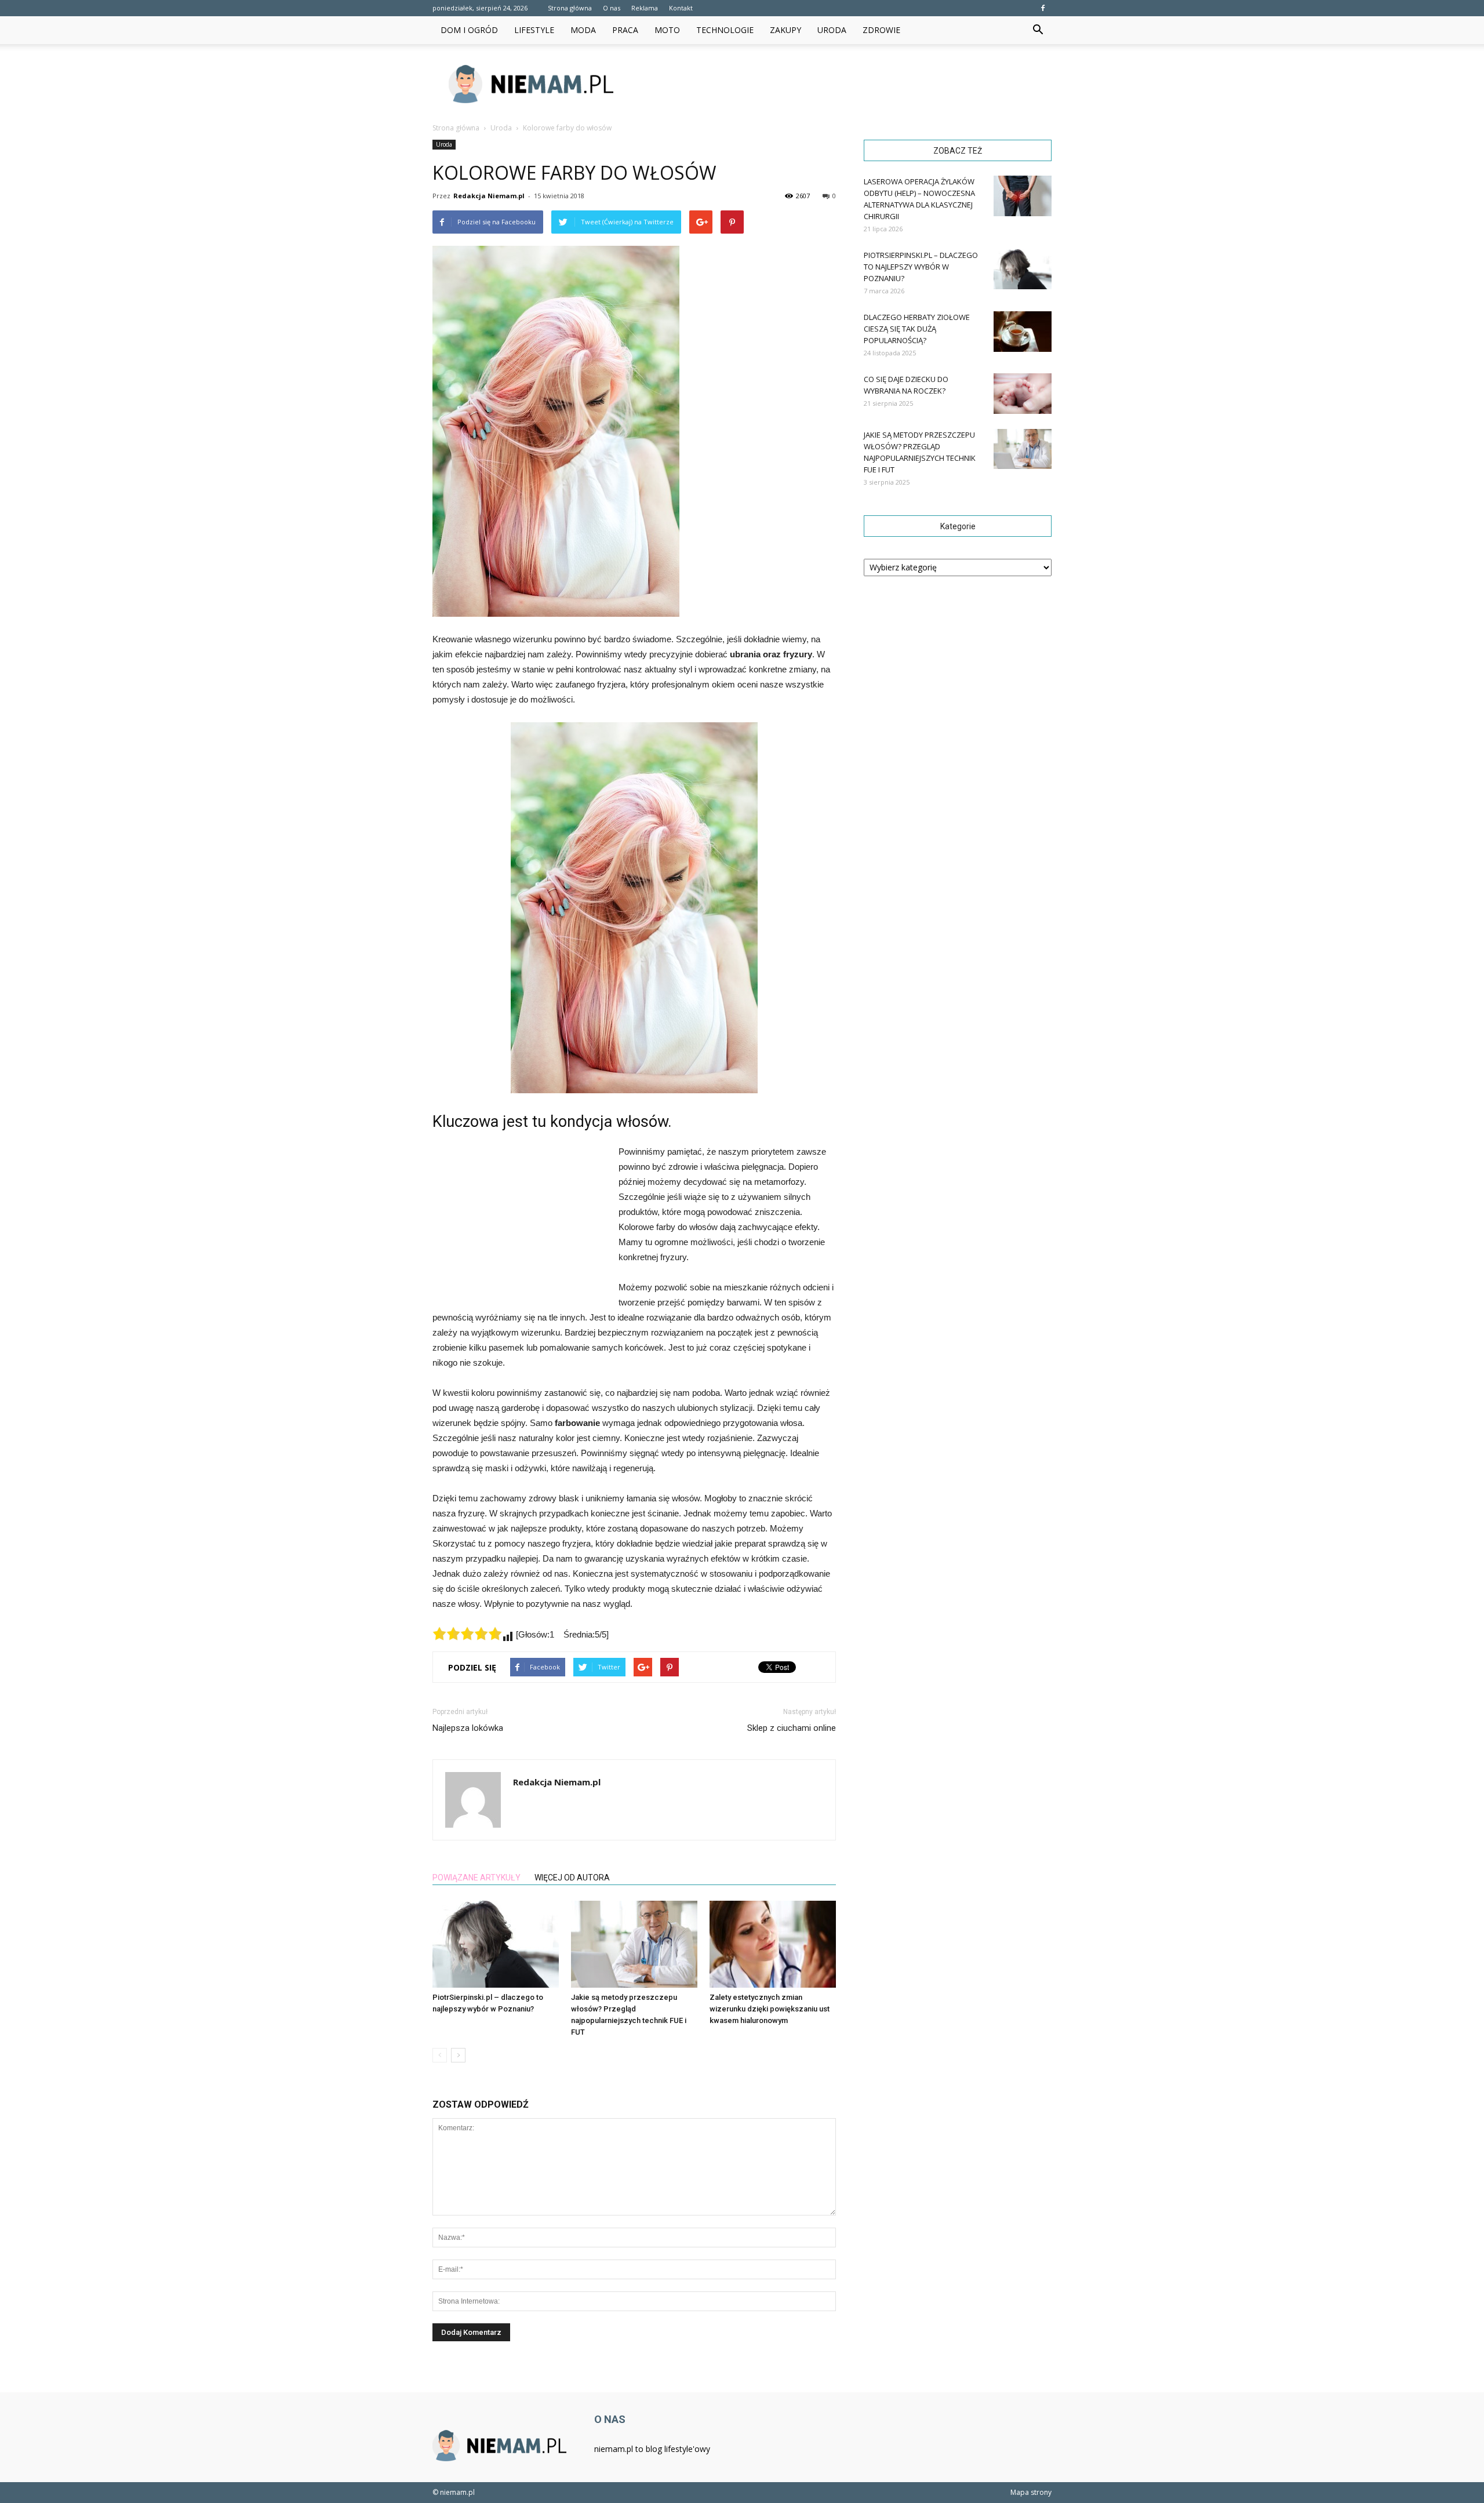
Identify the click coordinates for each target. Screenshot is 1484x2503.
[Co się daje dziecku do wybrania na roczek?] (1023, 394)
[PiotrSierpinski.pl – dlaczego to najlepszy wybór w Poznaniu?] (496, 1944)
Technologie (725, 30)
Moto (667, 30)
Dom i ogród (469, 30)
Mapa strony (1031, 2492)
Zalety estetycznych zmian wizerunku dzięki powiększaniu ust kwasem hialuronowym (770, 2009)
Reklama (645, 8)
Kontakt (681, 8)
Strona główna (570, 8)
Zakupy (785, 30)
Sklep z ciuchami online (792, 1728)
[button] (1038, 30)
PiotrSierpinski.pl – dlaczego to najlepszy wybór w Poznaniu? (921, 267)
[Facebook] (1043, 8)
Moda (583, 30)
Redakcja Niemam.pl (489, 196)
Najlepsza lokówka (468, 1728)
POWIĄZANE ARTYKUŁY (477, 1878)
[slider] (467, 1634)
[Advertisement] (841, 84)
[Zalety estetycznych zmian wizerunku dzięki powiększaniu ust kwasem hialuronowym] (773, 1944)
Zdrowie (881, 30)
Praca (625, 30)
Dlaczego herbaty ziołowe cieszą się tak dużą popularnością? (917, 329)
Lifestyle (534, 30)
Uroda (832, 30)
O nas (612, 8)
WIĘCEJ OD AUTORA (572, 1878)
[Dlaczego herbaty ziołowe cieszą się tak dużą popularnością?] (1023, 332)
